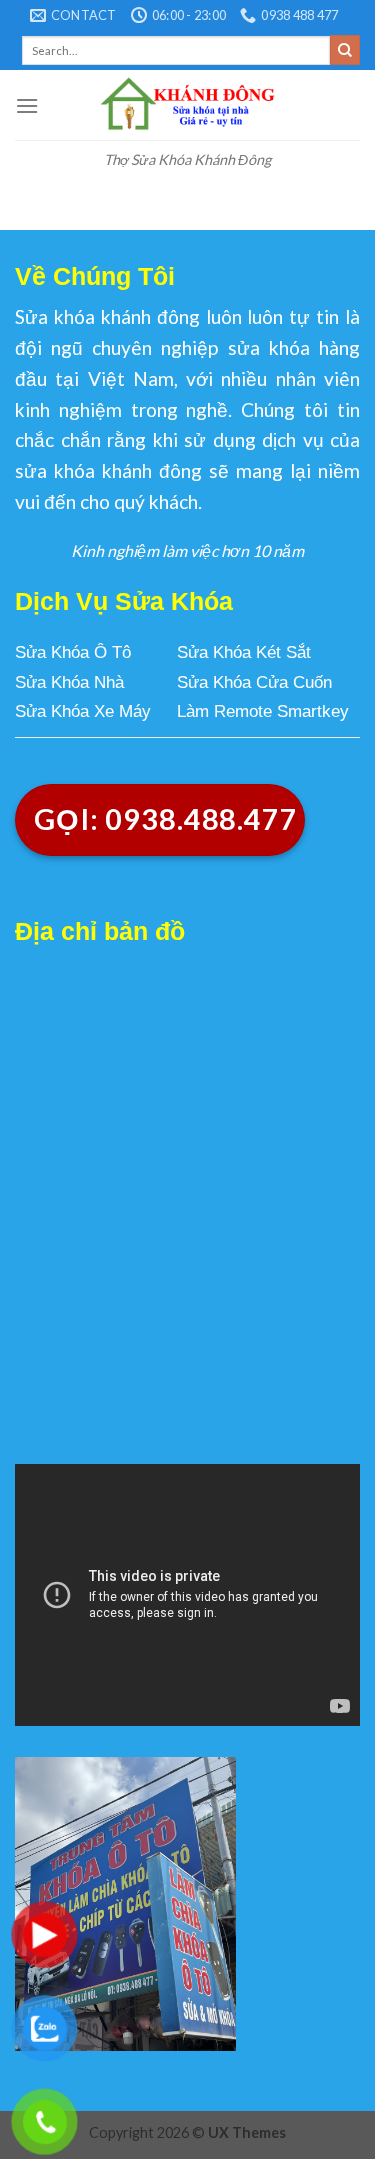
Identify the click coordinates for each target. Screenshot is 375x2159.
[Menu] (27, 105)
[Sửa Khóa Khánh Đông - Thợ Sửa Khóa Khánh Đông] (187, 105)
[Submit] (345, 50)
